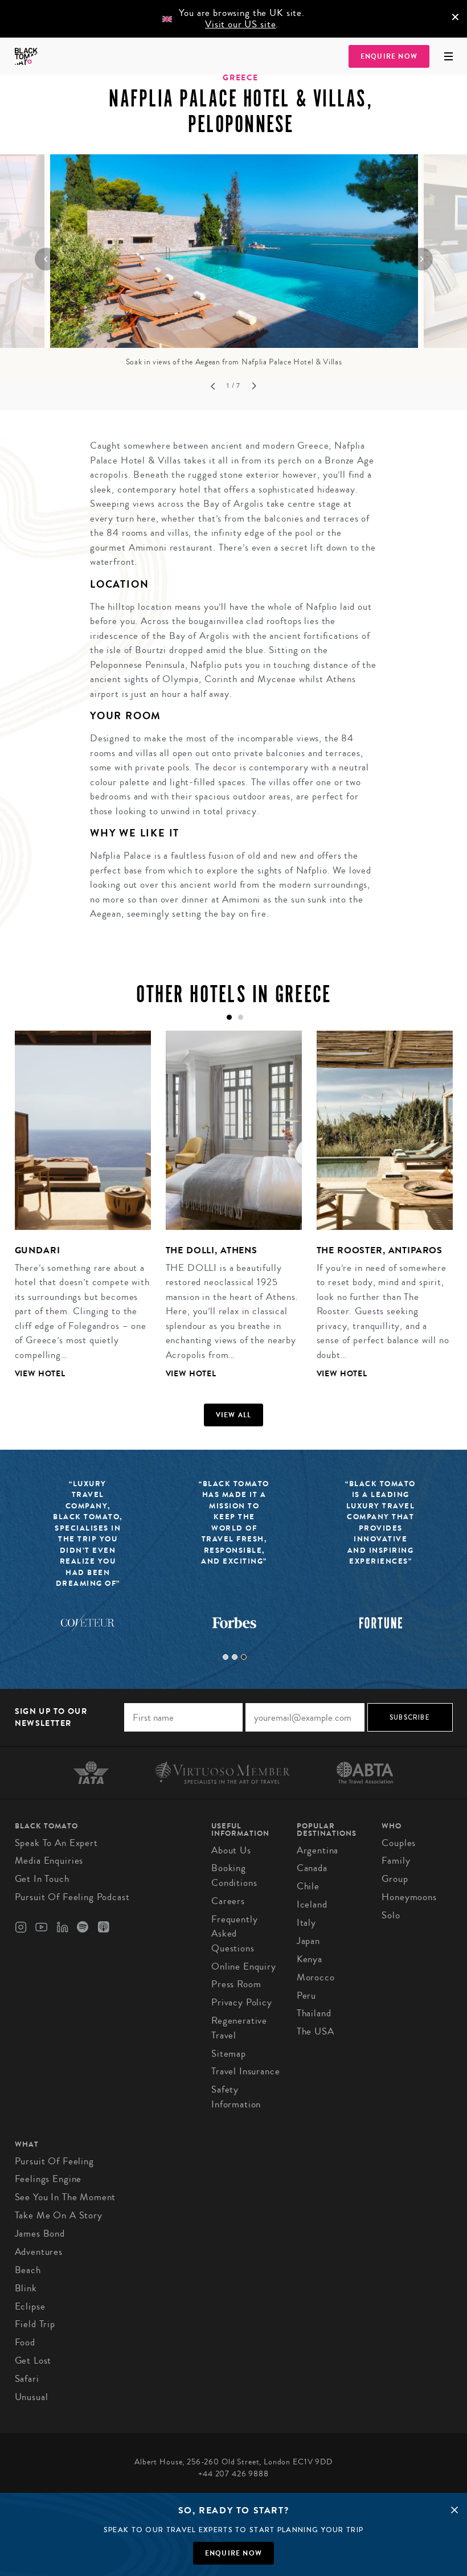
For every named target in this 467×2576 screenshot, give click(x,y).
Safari (27, 2379)
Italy (306, 1923)
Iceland (312, 1904)
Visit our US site (240, 24)
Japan (308, 1941)
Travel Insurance (246, 2071)
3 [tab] (244, 1657)
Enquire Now (389, 56)
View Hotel (40, 1374)
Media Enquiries (49, 1861)
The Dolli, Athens (212, 1250)
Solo (391, 1915)
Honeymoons (409, 1897)
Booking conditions (234, 1875)
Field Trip (35, 2324)
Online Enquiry (244, 1966)
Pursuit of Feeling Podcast (72, 1897)
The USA (316, 2031)
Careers (228, 1901)
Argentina (318, 1850)
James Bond (40, 2234)
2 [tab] (235, 1657)
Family (396, 1861)
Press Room (236, 1984)
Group (395, 1879)
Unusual (32, 2397)
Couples (399, 1843)
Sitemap (229, 2054)
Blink (26, 2288)
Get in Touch (42, 1879)
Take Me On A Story (59, 2215)
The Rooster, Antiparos (380, 1250)
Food (25, 2342)
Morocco (316, 1977)
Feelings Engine (48, 2179)
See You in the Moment (65, 2197)
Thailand (314, 2013)
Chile (308, 1886)
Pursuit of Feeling (54, 2161)
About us (231, 1850)
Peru (306, 1995)
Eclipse (30, 2306)
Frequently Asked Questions (235, 1934)
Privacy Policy (242, 2002)
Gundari (38, 1250)
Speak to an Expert (56, 1843)
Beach (28, 2270)
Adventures (39, 2252)
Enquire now (233, 2553)
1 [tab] (226, 1657)
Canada (312, 1868)
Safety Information (236, 2097)
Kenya (310, 1959)
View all (234, 1415)
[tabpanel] (75, 1214)
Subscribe (410, 1717)
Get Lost (33, 2360)
